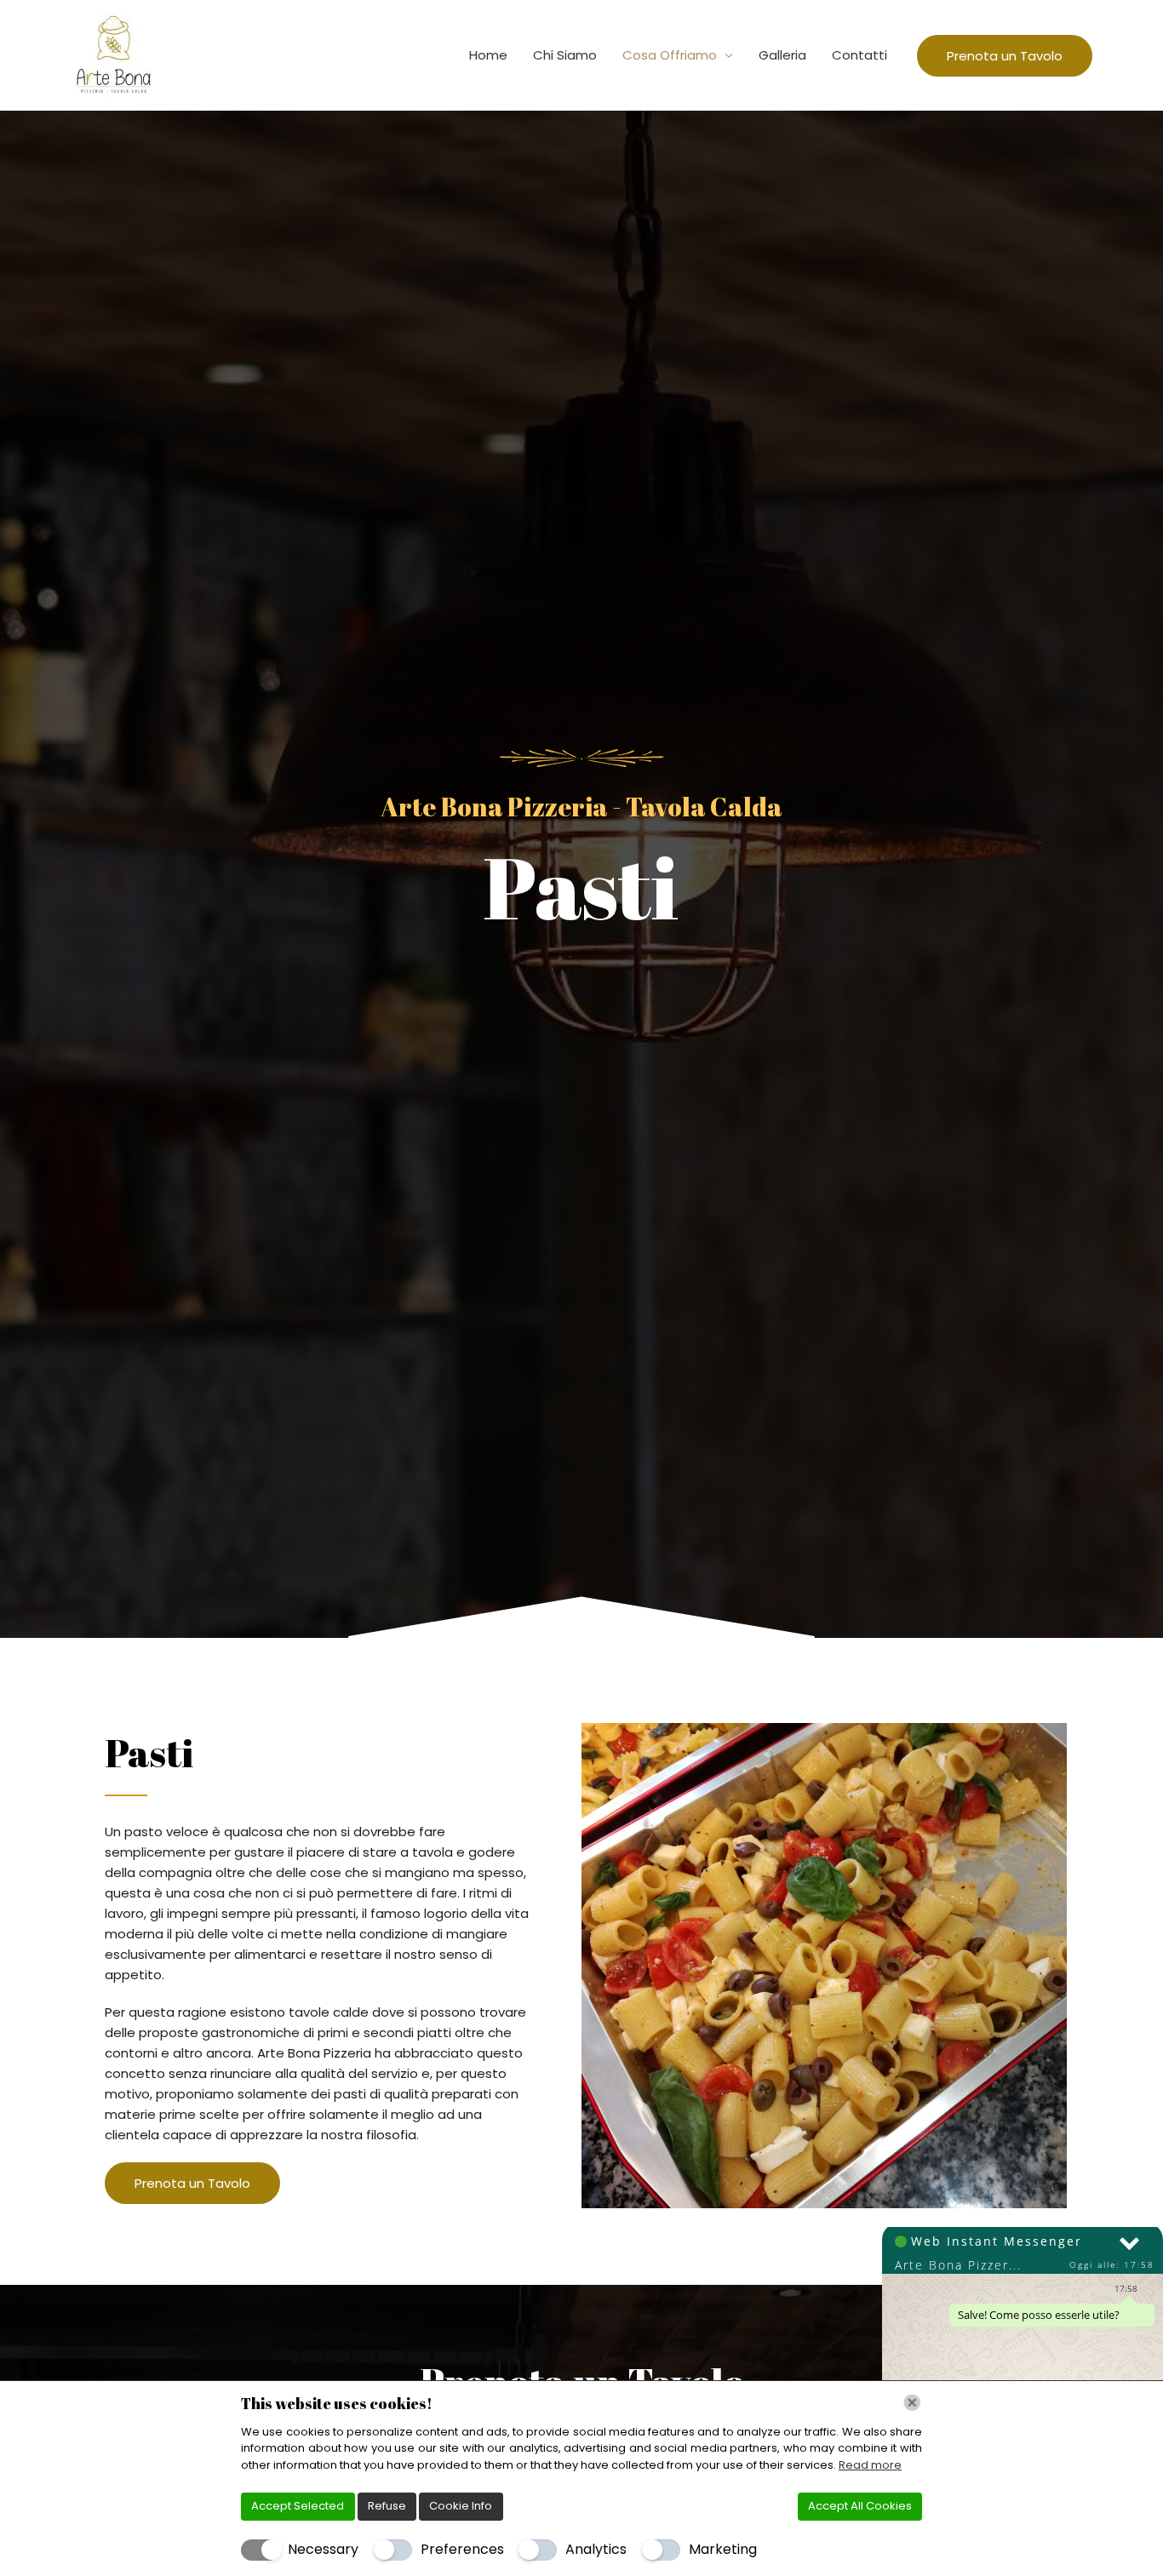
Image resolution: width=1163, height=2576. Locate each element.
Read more (870, 2465)
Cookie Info (461, 2506)
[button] (1005, 56)
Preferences (462, 2549)
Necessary (323, 2549)
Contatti (859, 55)
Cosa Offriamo (670, 55)
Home (488, 55)
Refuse (387, 2506)
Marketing (723, 2549)
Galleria (782, 55)
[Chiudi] (912, 2403)
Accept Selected (298, 2506)
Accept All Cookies (860, 2506)
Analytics (596, 2549)
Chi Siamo (565, 55)
